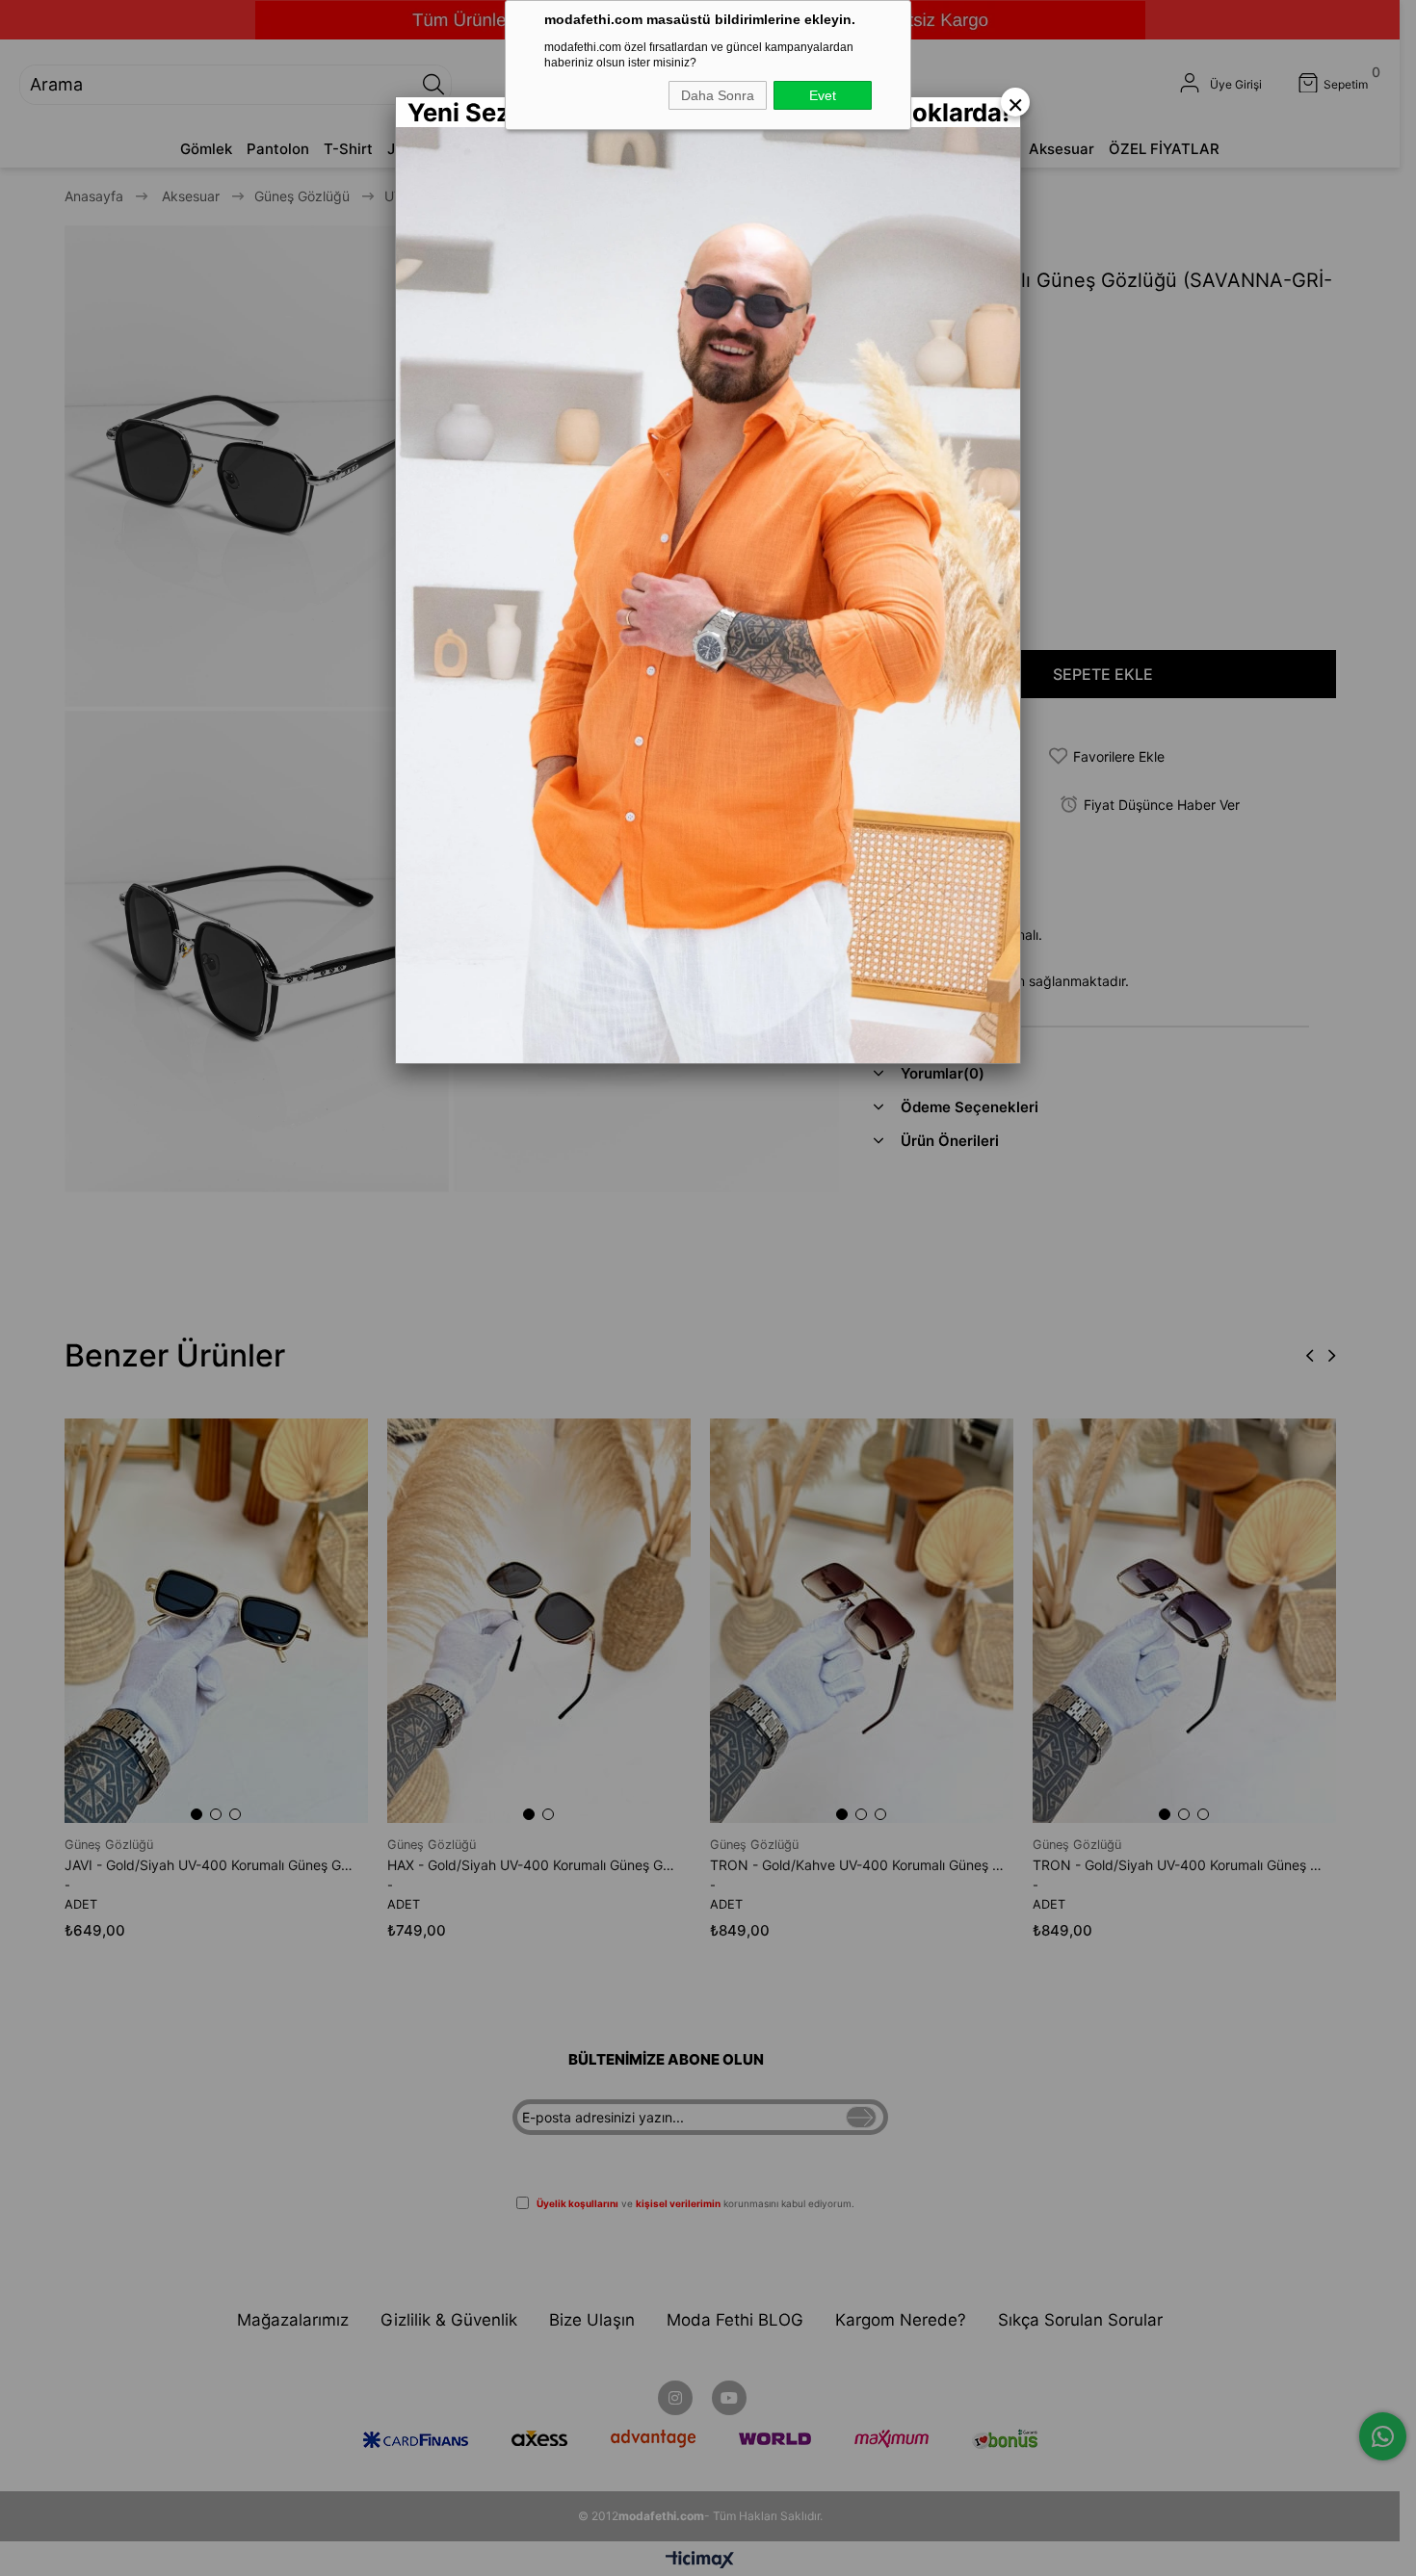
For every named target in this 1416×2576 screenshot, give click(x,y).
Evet (823, 95)
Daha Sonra (718, 95)
